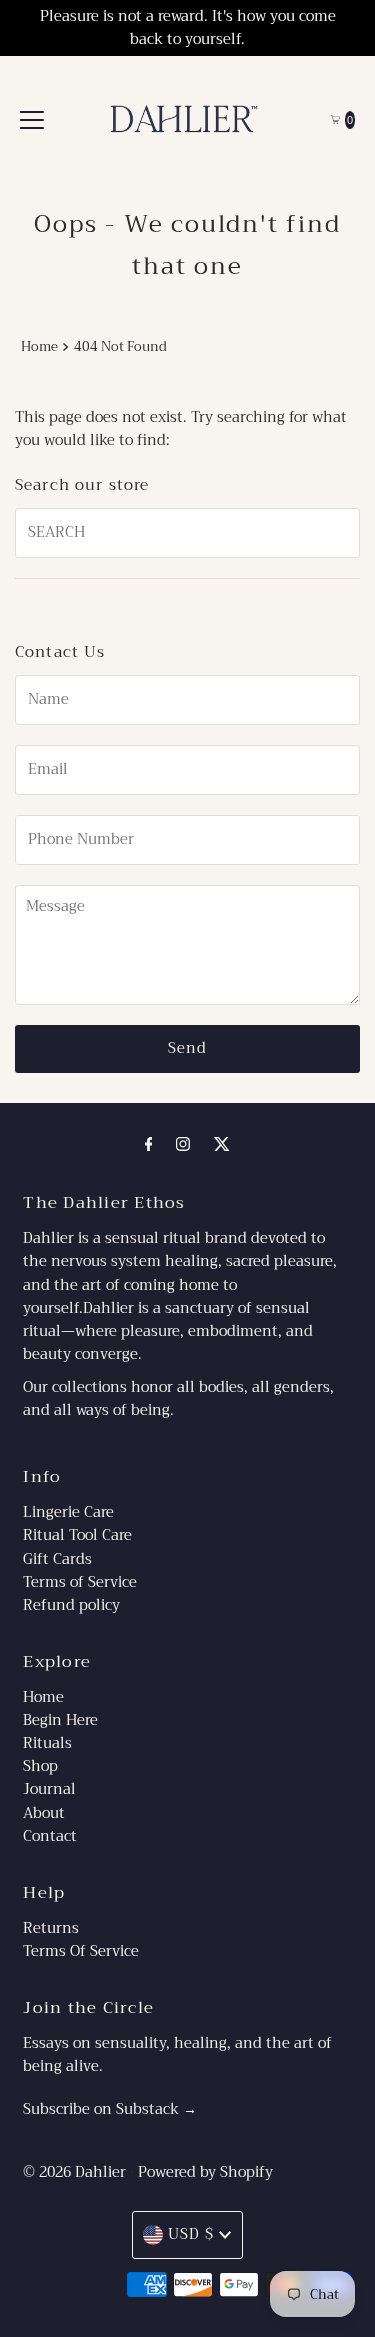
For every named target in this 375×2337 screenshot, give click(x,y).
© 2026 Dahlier (74, 2172)
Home (39, 346)
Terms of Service (80, 1582)
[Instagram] (183, 1144)
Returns (51, 1928)
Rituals (47, 1743)
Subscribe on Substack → (110, 2109)
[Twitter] (222, 1144)
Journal (49, 1789)
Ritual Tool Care (77, 1535)
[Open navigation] (32, 120)
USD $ (191, 2234)
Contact (50, 1836)
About (44, 1813)
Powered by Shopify (205, 2172)
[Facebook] (149, 1144)
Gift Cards (57, 1559)
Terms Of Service (81, 1951)
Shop (40, 1766)
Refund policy (71, 1605)
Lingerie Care (68, 1512)
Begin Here (60, 1720)
